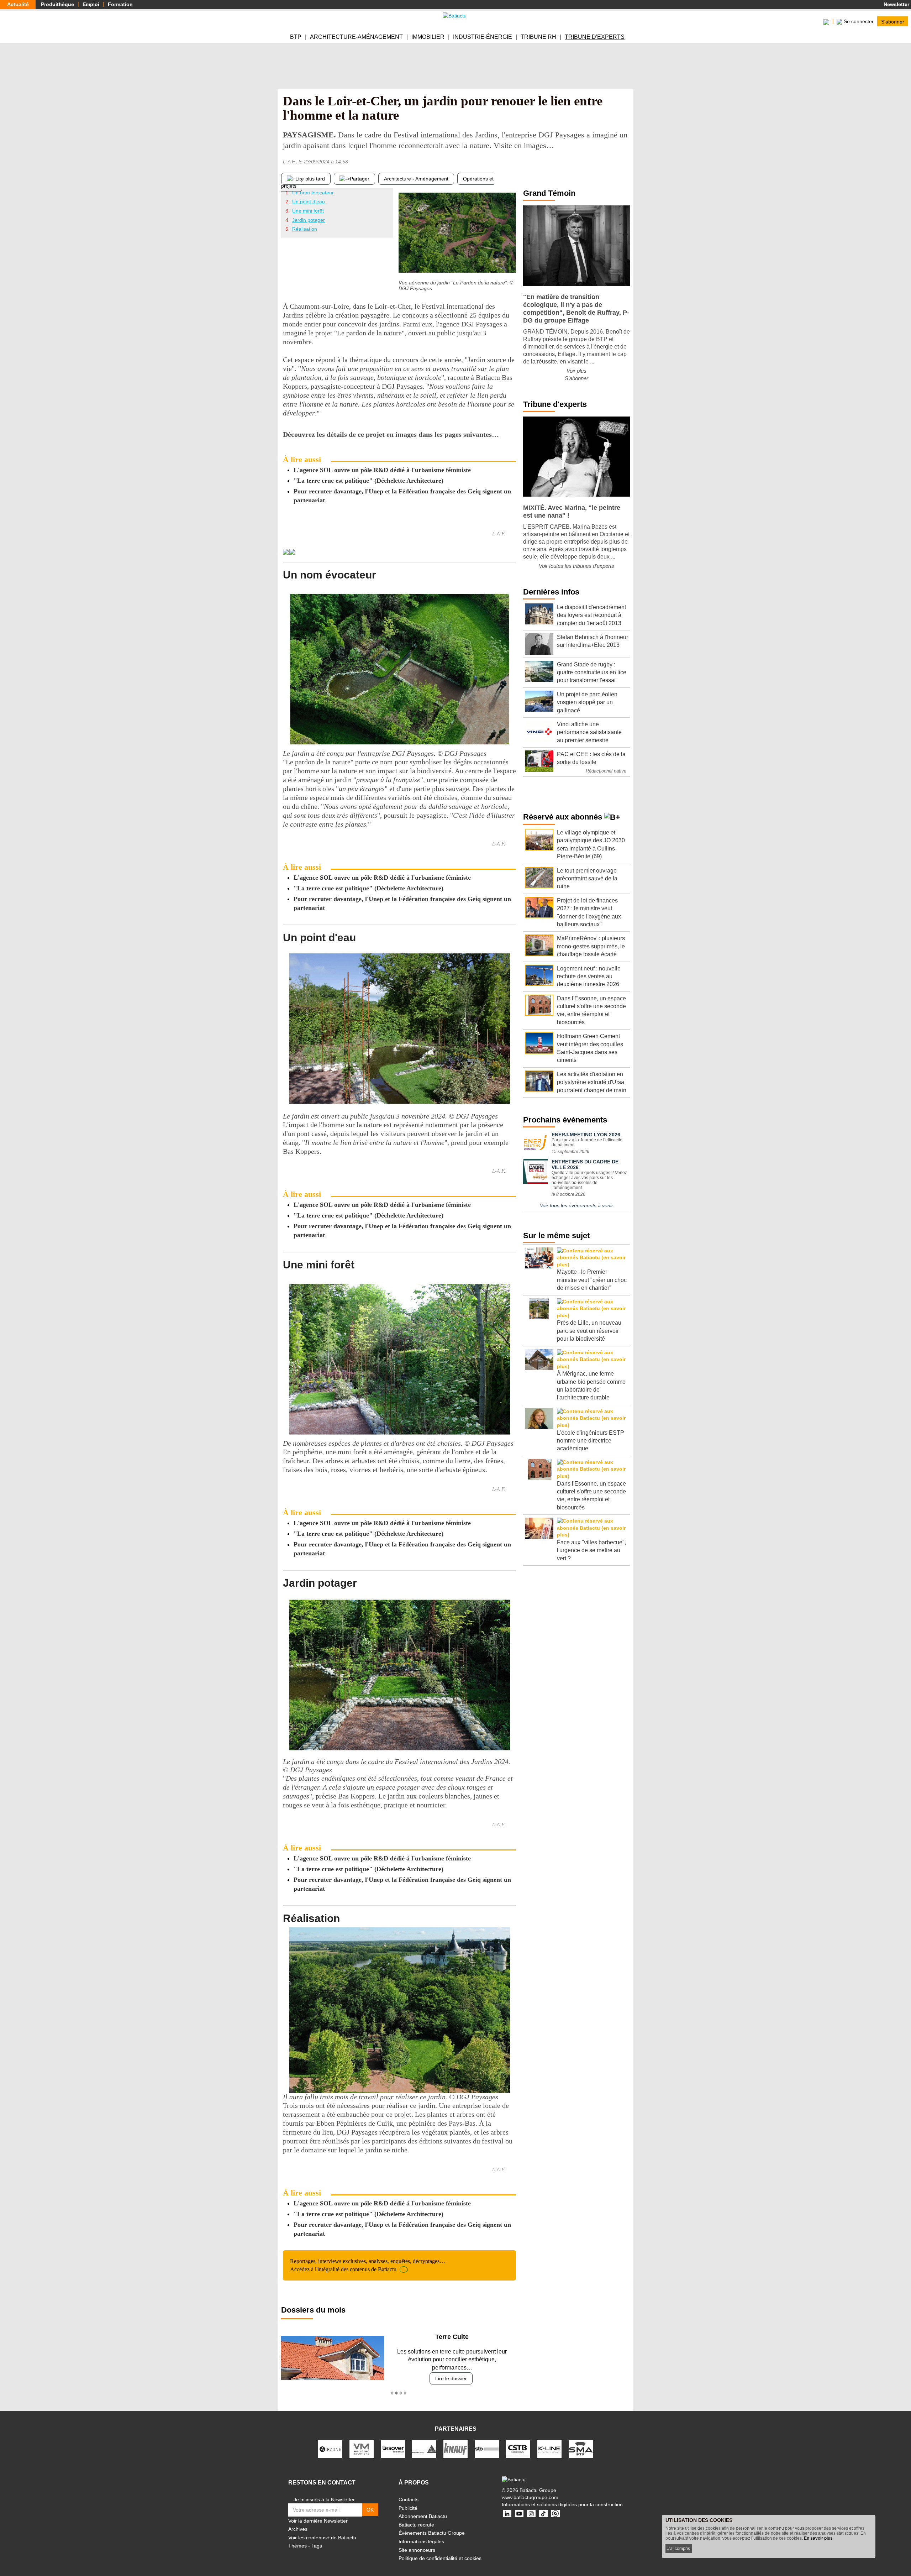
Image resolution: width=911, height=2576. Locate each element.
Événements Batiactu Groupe (432, 2525)
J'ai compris (679, 2549)
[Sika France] (424, 2441)
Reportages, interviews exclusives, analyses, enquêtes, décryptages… (368, 2265)
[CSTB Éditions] (518, 2441)
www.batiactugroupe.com (530, 2489)
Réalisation (305, 229)
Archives (298, 2521)
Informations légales (421, 2534)
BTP (296, 37)
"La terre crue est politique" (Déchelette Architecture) (368, 481)
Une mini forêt (308, 211)
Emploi (91, 4)
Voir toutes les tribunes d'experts (576, 566)
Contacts (409, 2492)
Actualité (18, 4)
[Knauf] (455, 2441)
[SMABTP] (581, 2441)
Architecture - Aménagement (416, 179)
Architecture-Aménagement (356, 37)
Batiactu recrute (416, 2517)
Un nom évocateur (313, 193)
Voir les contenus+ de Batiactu (322, 2530)
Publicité (408, 2500)
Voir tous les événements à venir (576, 1205)
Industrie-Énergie (483, 37)
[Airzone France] (330, 2441)
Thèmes (297, 2538)
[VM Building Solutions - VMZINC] (362, 2441)
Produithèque (57, 4)
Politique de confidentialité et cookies (440, 2550)
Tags (317, 2538)
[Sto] (487, 2441)
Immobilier (428, 37)
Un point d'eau (309, 201)
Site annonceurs (417, 2542)
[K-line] (549, 2441)
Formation (120, 4)
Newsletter (896, 4)
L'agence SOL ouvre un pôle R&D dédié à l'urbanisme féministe (382, 470)
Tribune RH (538, 37)
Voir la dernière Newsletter (318, 2513)
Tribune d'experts (595, 37)
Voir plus (576, 371)
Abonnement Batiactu (423, 2508)
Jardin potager (309, 220)
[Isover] (393, 2441)
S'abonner (893, 21)
